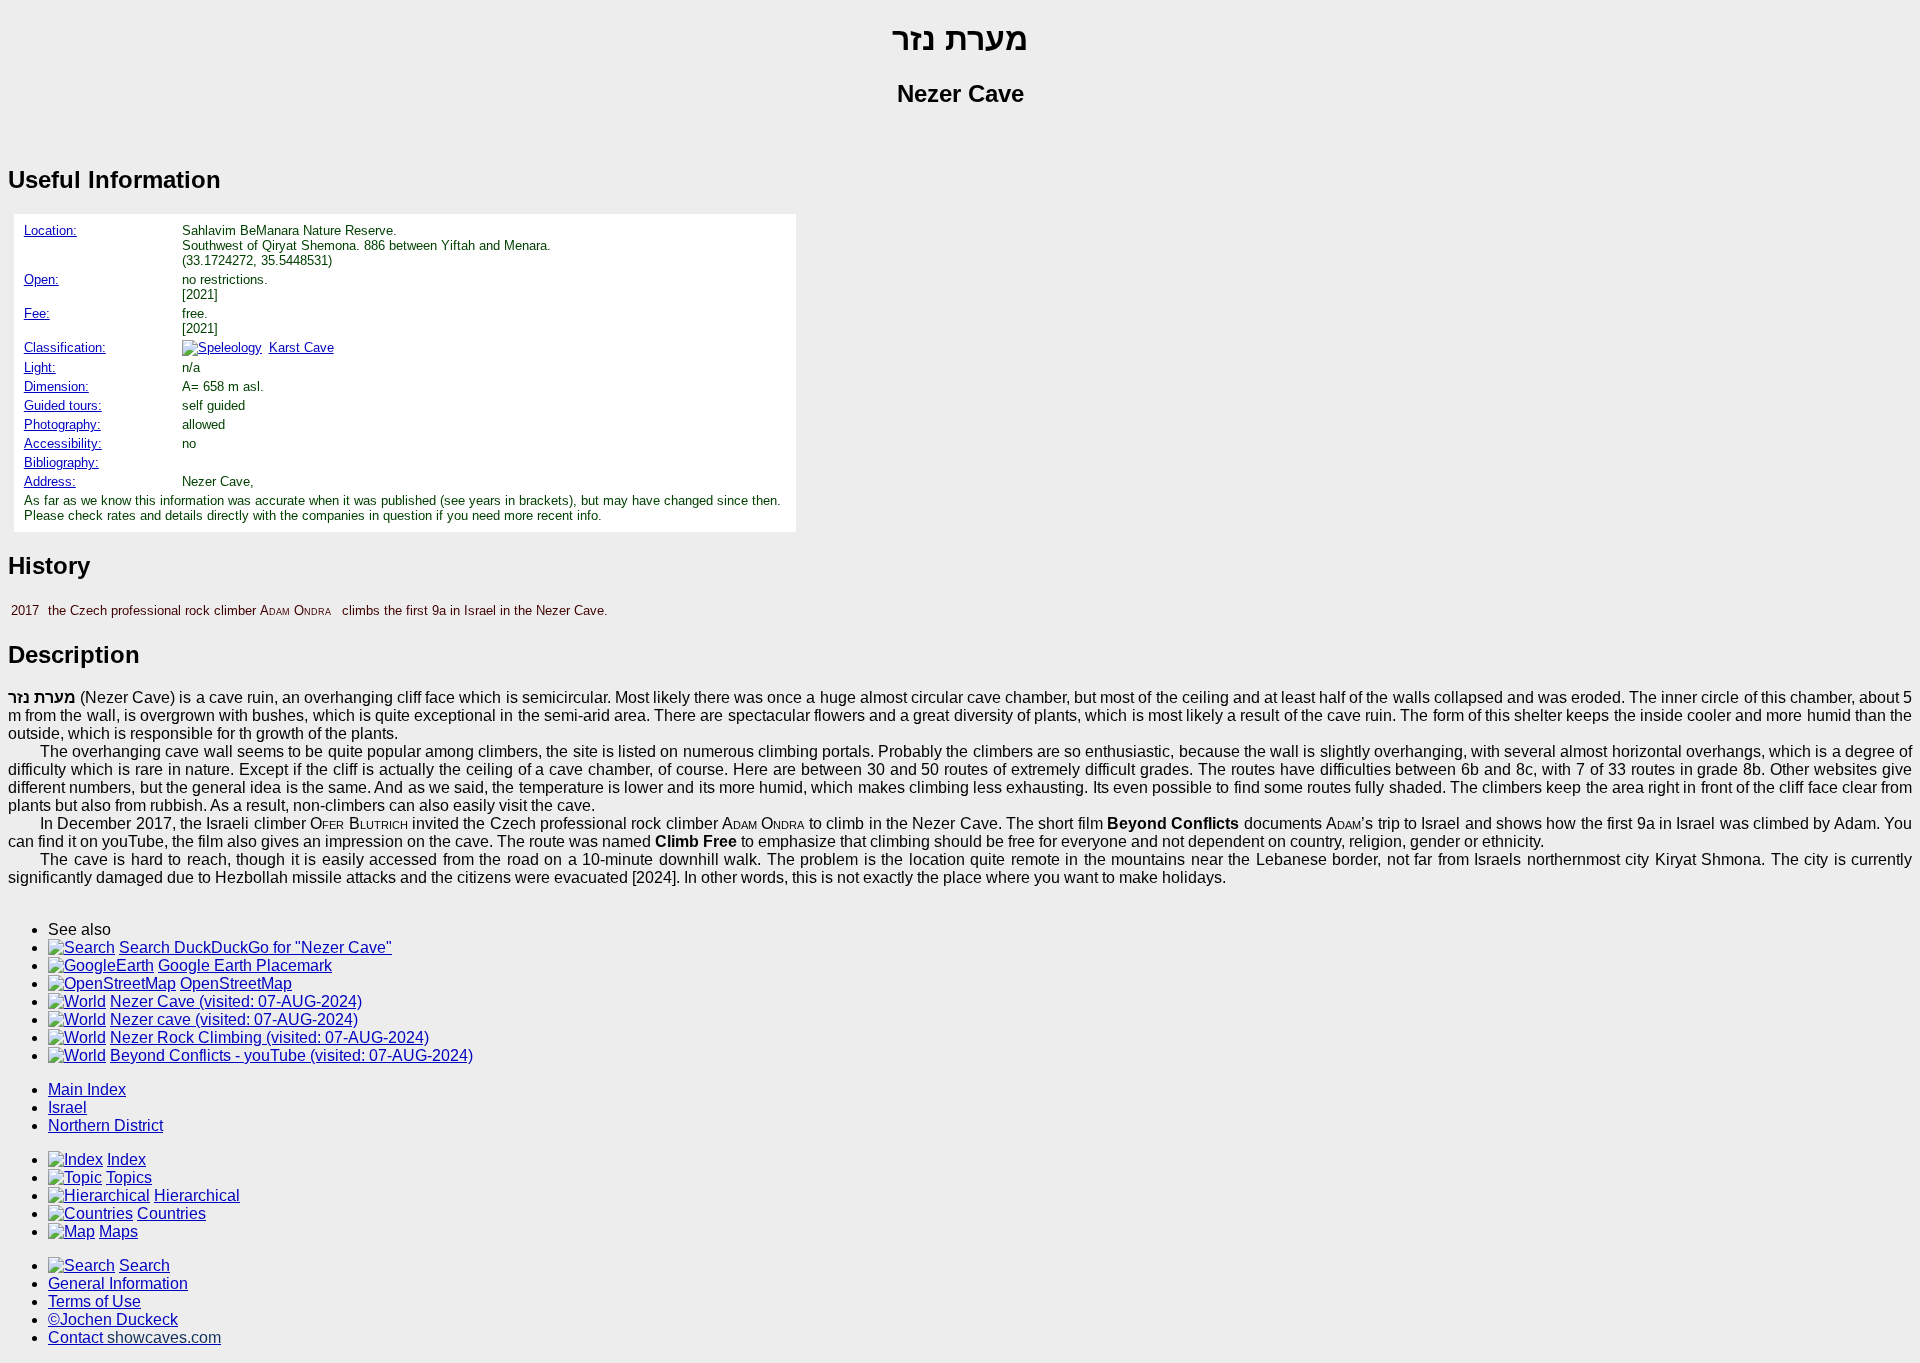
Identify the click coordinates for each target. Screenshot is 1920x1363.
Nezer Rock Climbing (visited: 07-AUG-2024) (269, 1037)
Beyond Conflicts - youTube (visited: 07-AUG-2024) (291, 1055)
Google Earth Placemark (245, 965)
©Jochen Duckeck (113, 1319)
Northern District (105, 1125)
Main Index (87, 1089)
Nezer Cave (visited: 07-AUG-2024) (236, 1001)
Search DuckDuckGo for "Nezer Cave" (255, 947)
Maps (118, 1231)
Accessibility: (63, 443)
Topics (129, 1177)
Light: (40, 367)
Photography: (62, 424)
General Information (118, 1283)
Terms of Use (94, 1301)
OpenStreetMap (236, 983)
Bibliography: (61, 462)
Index (126, 1159)
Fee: (37, 313)
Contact (134, 1337)
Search (144, 1265)
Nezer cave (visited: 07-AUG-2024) (234, 1019)
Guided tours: (63, 405)
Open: (41, 279)
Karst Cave (301, 347)
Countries (171, 1213)
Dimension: (56, 386)
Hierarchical (197, 1195)
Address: (50, 481)
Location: (50, 230)
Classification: (65, 347)
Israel (67, 1107)
